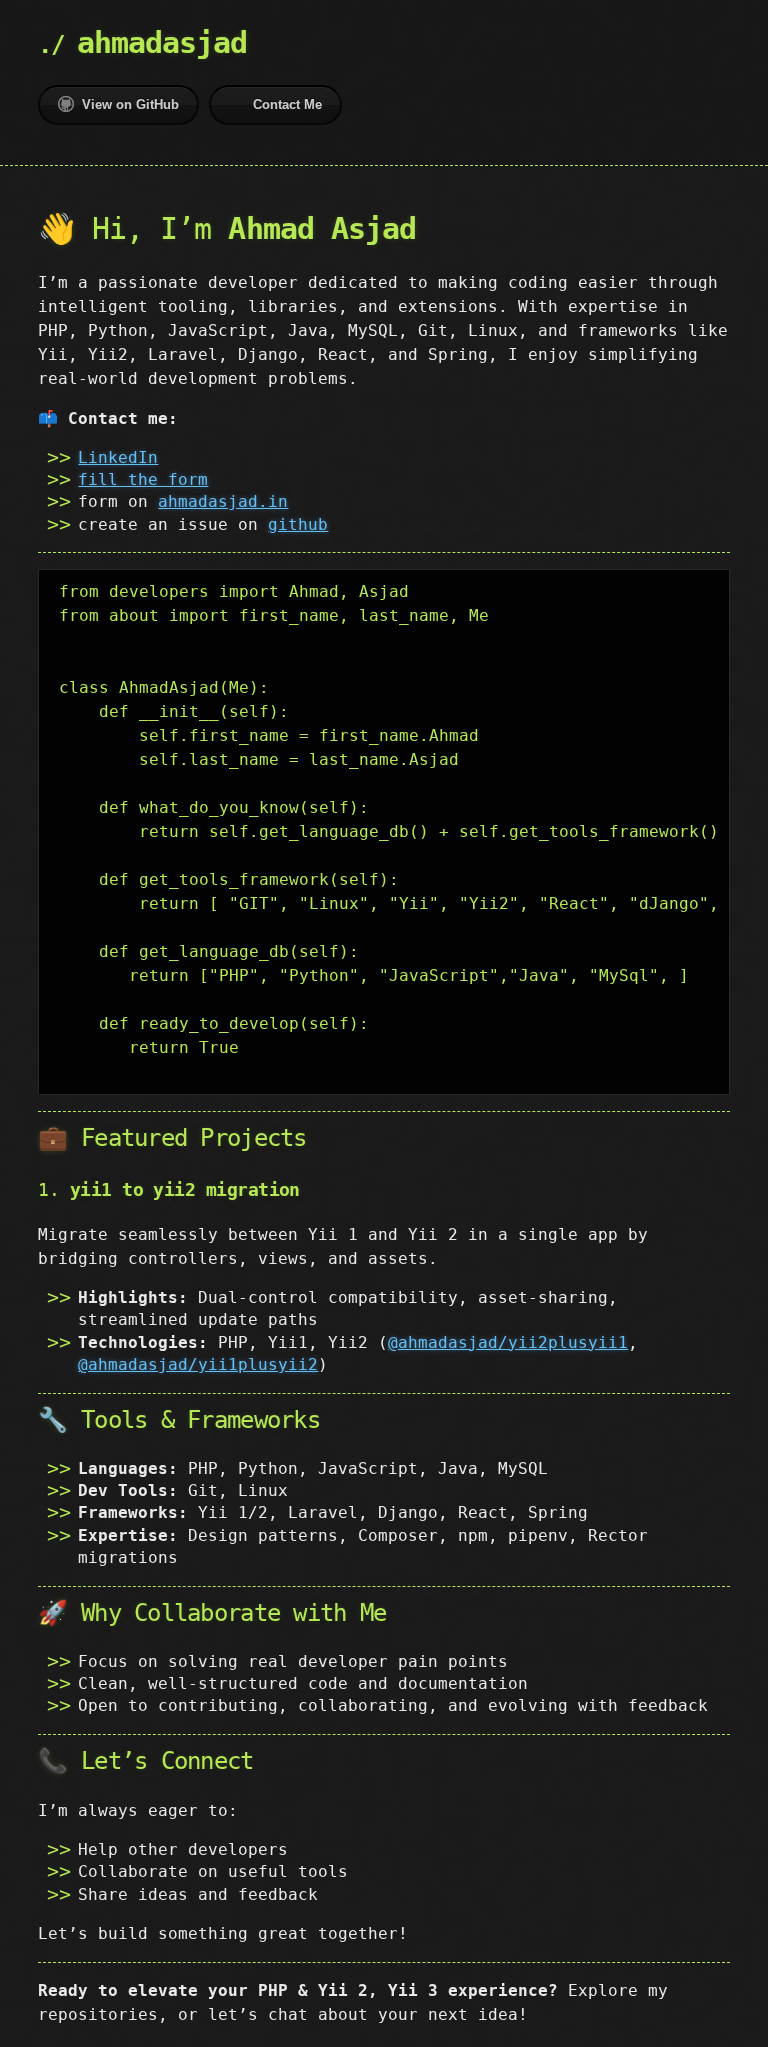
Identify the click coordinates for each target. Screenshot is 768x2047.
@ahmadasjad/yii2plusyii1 (508, 1342)
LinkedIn (118, 457)
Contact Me (287, 104)
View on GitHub (130, 104)
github (298, 524)
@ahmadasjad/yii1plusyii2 (198, 1364)
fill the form (143, 479)
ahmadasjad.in (223, 501)
